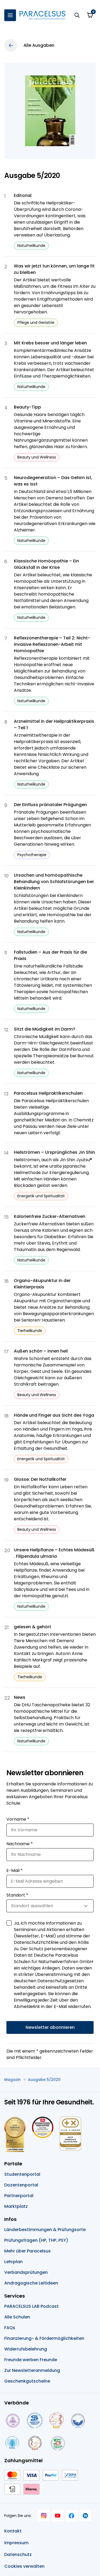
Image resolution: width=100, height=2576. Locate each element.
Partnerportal (19, 2196)
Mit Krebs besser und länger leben (50, 343)
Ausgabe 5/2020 (44, 2080)
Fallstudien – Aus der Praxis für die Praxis (50, 955)
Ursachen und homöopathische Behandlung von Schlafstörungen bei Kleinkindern (54, 882)
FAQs (10, 2328)
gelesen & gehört (33, 1627)
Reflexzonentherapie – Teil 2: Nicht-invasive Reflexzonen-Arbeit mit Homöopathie (52, 644)
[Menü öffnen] (10, 15)
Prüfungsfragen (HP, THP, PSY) (36, 2240)
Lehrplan (13, 2262)
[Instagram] (44, 2516)
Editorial (23, 195)
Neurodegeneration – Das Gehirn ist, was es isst (53, 481)
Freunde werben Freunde (31, 2360)
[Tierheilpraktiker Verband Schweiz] (35, 2443)
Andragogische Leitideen (31, 2283)
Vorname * (18, 1819)
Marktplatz (16, 2206)
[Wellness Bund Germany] (12, 2443)
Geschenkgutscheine (27, 2381)
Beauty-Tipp (27, 407)
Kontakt (13, 2531)
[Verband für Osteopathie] (78, 2420)
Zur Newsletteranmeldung (32, 2370)
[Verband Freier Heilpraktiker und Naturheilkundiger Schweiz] (58, 2443)
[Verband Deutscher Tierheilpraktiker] (56, 2420)
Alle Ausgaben (39, 45)
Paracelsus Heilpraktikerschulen (48, 1093)
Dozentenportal (21, 2185)
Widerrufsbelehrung (26, 2349)
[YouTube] (58, 2516)
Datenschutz (18, 2554)
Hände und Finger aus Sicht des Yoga (54, 1415)
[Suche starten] (77, 15)
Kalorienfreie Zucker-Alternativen (50, 1216)
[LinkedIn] (85, 2516)
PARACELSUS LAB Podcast (31, 2306)
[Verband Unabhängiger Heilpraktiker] (35, 2420)
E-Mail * (15, 1870)
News (20, 1697)
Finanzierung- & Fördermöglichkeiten (44, 2338)
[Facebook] (71, 2516)
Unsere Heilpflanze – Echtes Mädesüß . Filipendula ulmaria (54, 1553)
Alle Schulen (17, 2317)
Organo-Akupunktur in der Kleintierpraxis (42, 1284)
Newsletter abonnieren (50, 2027)
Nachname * (20, 1844)
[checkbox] (9, 1923)
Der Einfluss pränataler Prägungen (50, 805)
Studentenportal (22, 2174)
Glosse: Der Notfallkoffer (40, 1479)
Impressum (16, 2543)
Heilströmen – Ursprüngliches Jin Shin (54, 1152)
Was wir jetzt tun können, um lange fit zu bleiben (54, 269)
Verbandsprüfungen (26, 2272)
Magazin (12, 2080)
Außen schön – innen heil (41, 1351)
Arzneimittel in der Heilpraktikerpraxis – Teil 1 (54, 724)
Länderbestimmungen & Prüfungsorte (45, 2230)
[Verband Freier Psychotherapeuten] (12, 2420)
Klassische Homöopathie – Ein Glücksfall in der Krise (46, 564)
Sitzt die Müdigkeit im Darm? (45, 1029)
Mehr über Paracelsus (27, 2251)
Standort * (17, 1895)
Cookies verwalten (24, 2566)
